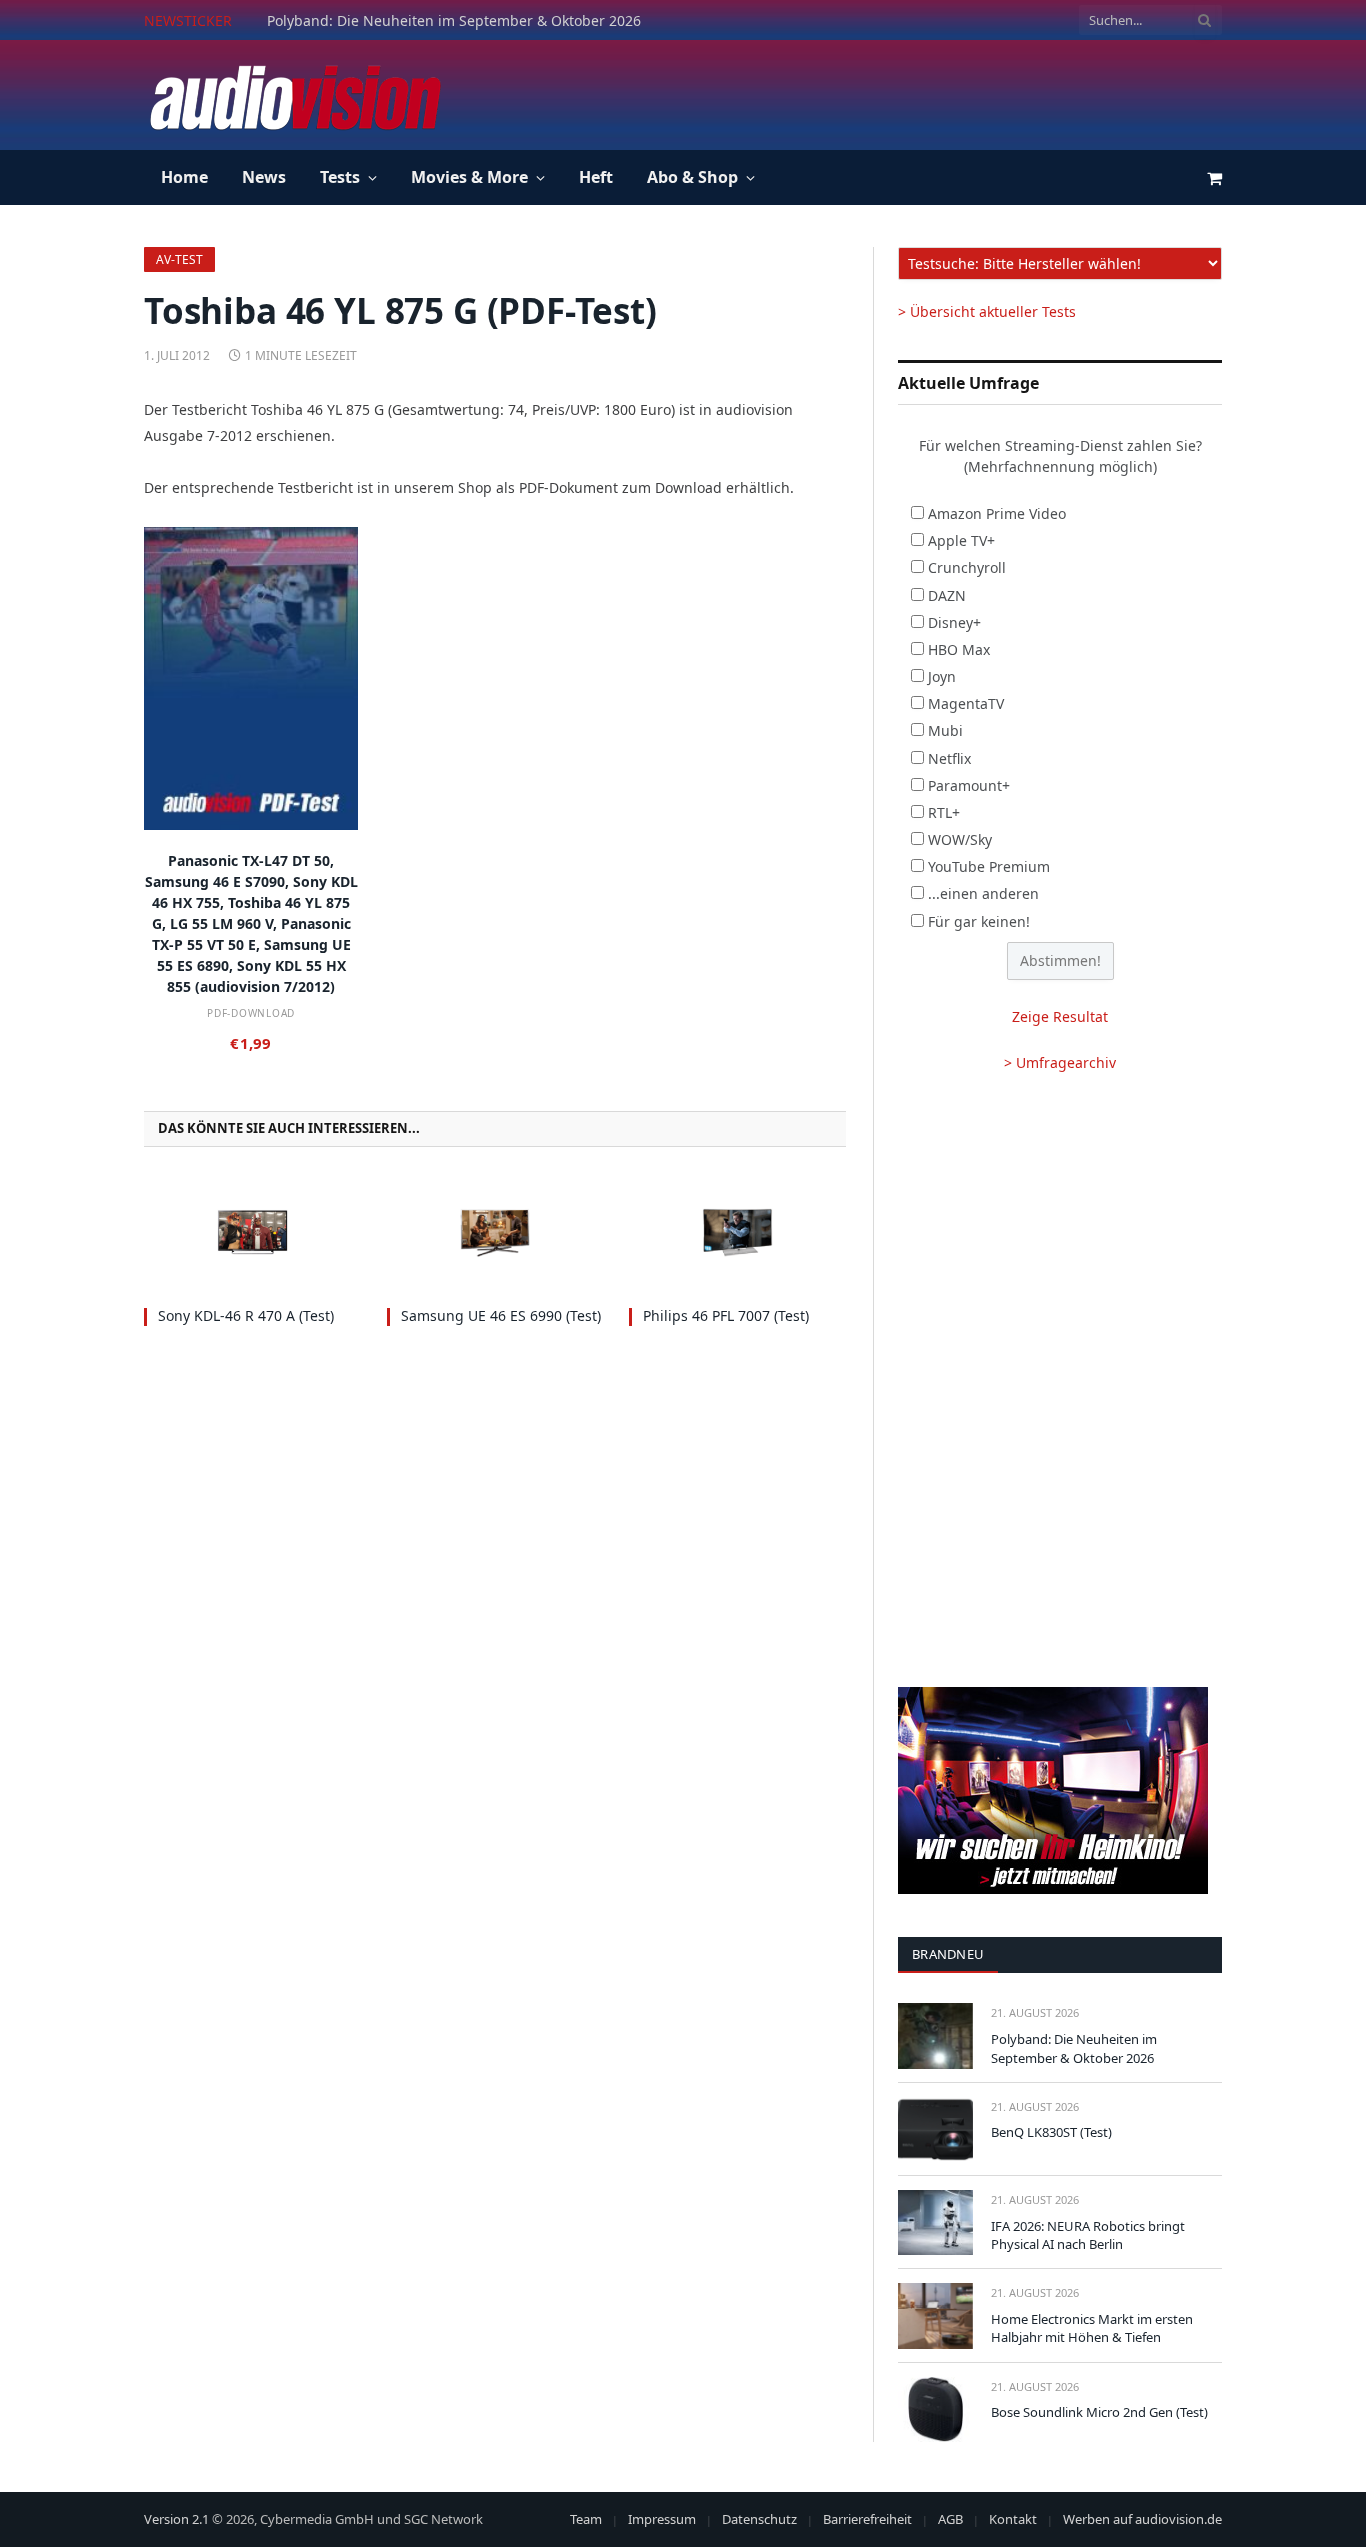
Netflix (949, 758)
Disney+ (954, 622)
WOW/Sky (960, 839)
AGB (950, 2519)
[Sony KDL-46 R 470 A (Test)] (252, 1232)
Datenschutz (759, 2519)
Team (586, 2519)
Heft (596, 177)
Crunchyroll (967, 567)
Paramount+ (969, 785)
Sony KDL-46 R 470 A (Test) (246, 1315)
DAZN (947, 595)
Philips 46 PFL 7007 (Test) (726, 1315)
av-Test (179, 259)
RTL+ (944, 812)
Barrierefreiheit (867, 2519)
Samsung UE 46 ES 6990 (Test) (501, 1315)
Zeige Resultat (1060, 1016)
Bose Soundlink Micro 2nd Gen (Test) (1099, 2412)
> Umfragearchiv (1060, 1062)
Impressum (662, 2519)
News (264, 177)
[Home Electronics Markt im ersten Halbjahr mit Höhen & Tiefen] (935, 2315)
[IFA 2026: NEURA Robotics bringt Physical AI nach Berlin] (935, 2222)
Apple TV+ (961, 540)
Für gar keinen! (979, 921)
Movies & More (469, 177)
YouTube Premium (989, 866)
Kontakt (1013, 2519)
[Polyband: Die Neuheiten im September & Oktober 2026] (935, 2035)
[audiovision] (294, 95)
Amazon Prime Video (997, 513)
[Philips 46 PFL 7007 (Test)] (737, 1232)
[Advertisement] (858, 92)
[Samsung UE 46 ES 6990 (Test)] (495, 1232)
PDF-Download (251, 1013)
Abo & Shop (692, 177)
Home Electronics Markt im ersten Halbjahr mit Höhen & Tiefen (1092, 2328)
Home (184, 177)
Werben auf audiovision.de (1142, 2519)
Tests (340, 177)
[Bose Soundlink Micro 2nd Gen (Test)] (935, 2409)
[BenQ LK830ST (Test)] (935, 2129)
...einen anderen (983, 893)
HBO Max (959, 649)
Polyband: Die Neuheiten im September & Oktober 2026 (1074, 2048)
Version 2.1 (176, 2519)
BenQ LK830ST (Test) (335, 21)
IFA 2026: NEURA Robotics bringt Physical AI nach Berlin (1088, 2235)
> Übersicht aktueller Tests (987, 311)
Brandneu (948, 1954)
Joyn (942, 676)
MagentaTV (966, 703)
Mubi (945, 730)
